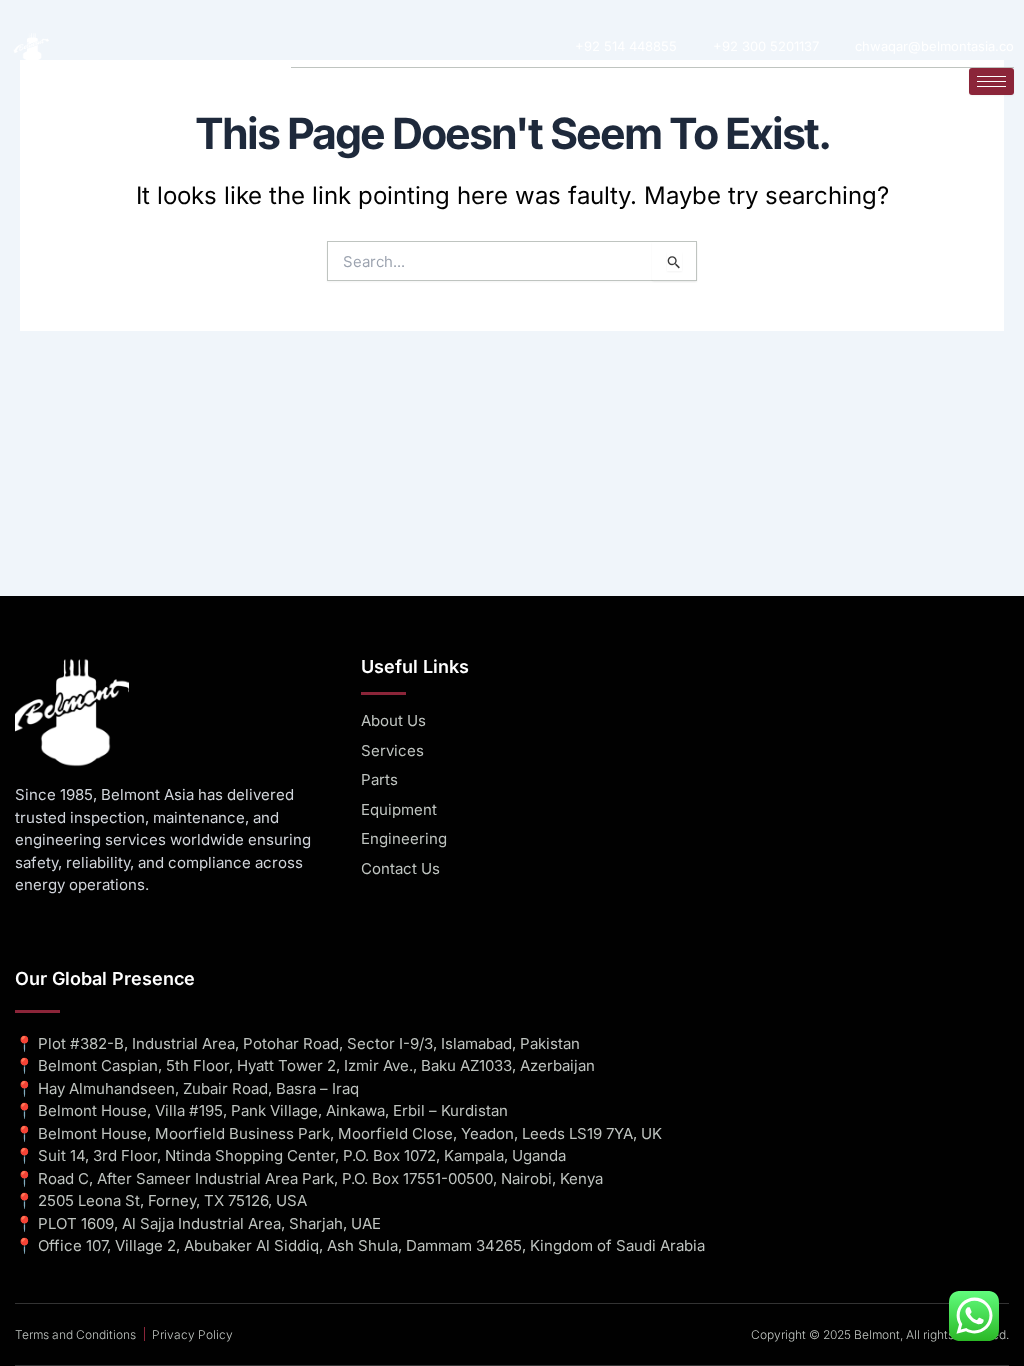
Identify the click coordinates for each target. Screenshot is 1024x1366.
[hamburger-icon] (991, 81)
